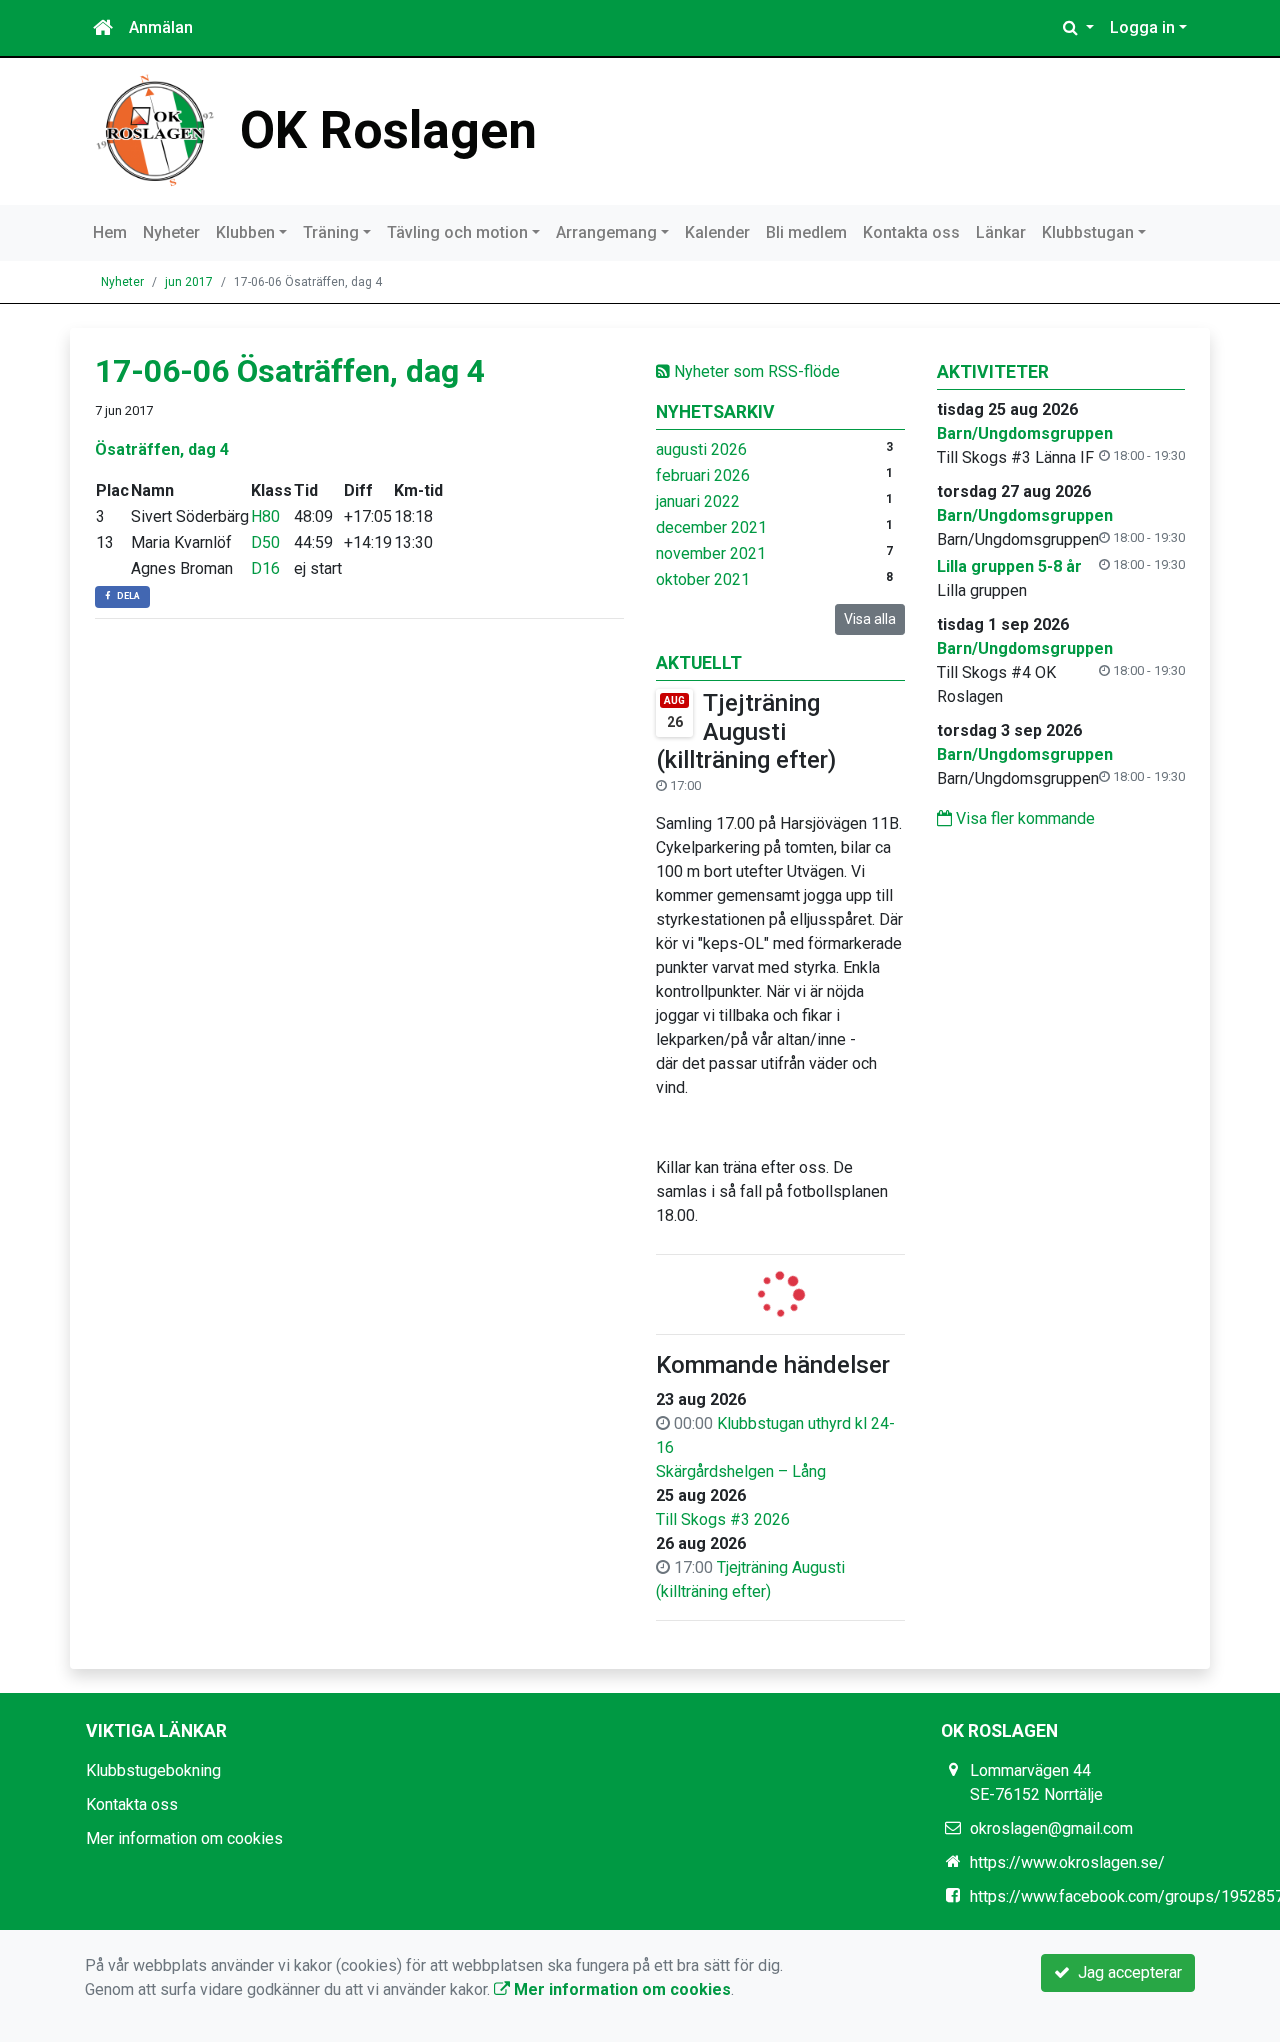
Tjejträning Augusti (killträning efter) (746, 732)
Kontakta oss (911, 232)
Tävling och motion (457, 232)
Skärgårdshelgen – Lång (741, 1471)
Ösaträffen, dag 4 (162, 449)
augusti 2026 (701, 449)
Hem (110, 232)
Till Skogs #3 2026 (723, 1519)
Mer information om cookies (184, 1838)
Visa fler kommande (1023, 818)
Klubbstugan (1088, 232)
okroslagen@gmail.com (1051, 1828)
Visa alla (870, 619)
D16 (265, 568)
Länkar (1001, 232)
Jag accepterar (1126, 1972)
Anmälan (161, 27)
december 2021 (711, 527)
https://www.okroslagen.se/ (1067, 1862)
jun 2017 (189, 282)
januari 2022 (698, 501)
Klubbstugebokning (153, 1770)
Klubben (245, 232)
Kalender (717, 232)
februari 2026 (703, 475)
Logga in (1142, 27)
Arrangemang (606, 232)
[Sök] (1078, 28)
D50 (265, 542)
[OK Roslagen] (155, 129)
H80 (265, 516)
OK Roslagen (388, 130)
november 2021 (711, 553)
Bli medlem (806, 232)
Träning (331, 232)
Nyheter (171, 232)
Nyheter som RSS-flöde (755, 371)
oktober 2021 (703, 579)
